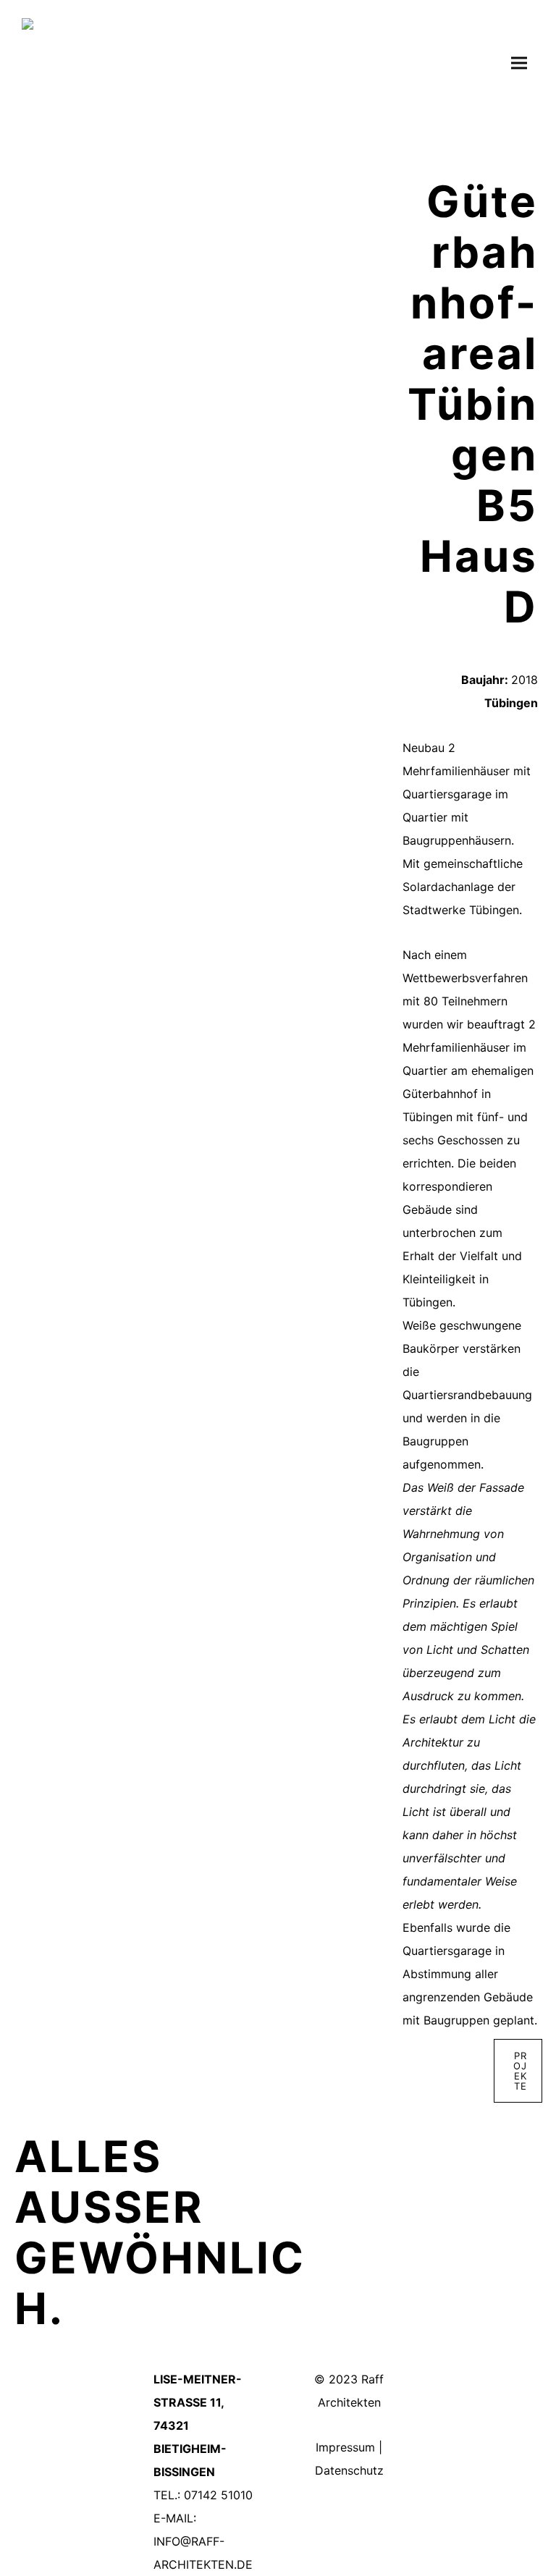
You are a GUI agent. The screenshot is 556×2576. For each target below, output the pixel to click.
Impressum (345, 2447)
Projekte (520, 2071)
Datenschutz (349, 2470)
